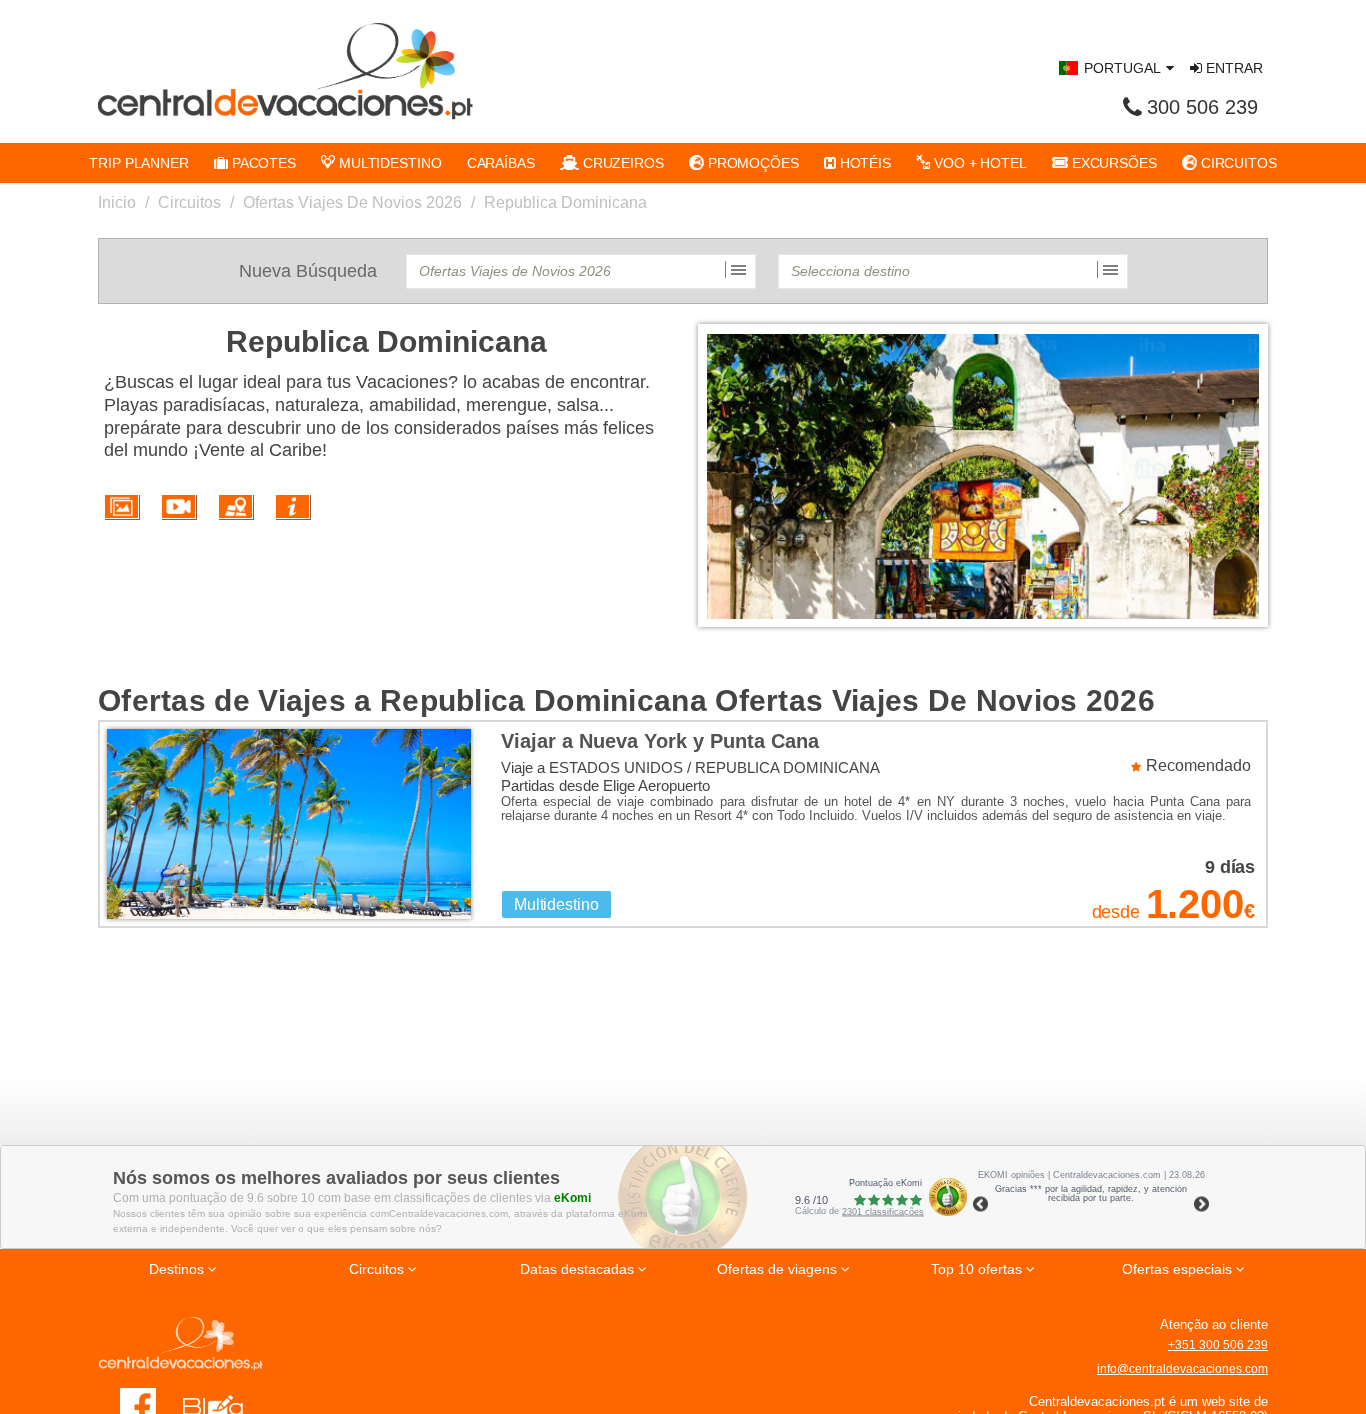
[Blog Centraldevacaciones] (223, 1405)
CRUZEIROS (621, 163)
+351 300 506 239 (1218, 1345)
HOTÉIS (863, 163)
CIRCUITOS (1237, 163)
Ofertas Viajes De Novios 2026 (352, 202)
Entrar (1232, 68)
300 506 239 (1202, 107)
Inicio (117, 202)
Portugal (1122, 68)
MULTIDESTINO (388, 163)
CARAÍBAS (501, 163)
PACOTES (262, 163)
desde (1116, 912)
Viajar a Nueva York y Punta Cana (660, 741)
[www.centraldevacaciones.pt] (285, 71)
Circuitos (189, 202)
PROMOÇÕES (751, 163)
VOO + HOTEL (978, 163)
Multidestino (556, 904)
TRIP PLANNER (139, 163)
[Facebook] (138, 1405)
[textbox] (581, 271)
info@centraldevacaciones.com (1182, 1369)
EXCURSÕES (1112, 163)
